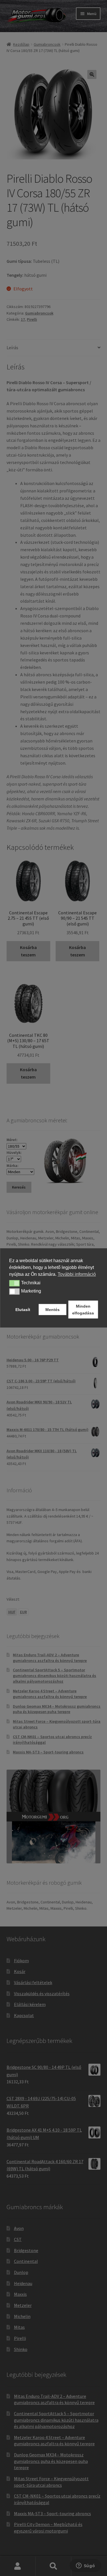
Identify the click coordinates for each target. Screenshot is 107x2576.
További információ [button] (77, 1274)
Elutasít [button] (23, 1310)
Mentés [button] (53, 1310)
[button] (14, 1283)
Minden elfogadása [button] (83, 1310)
